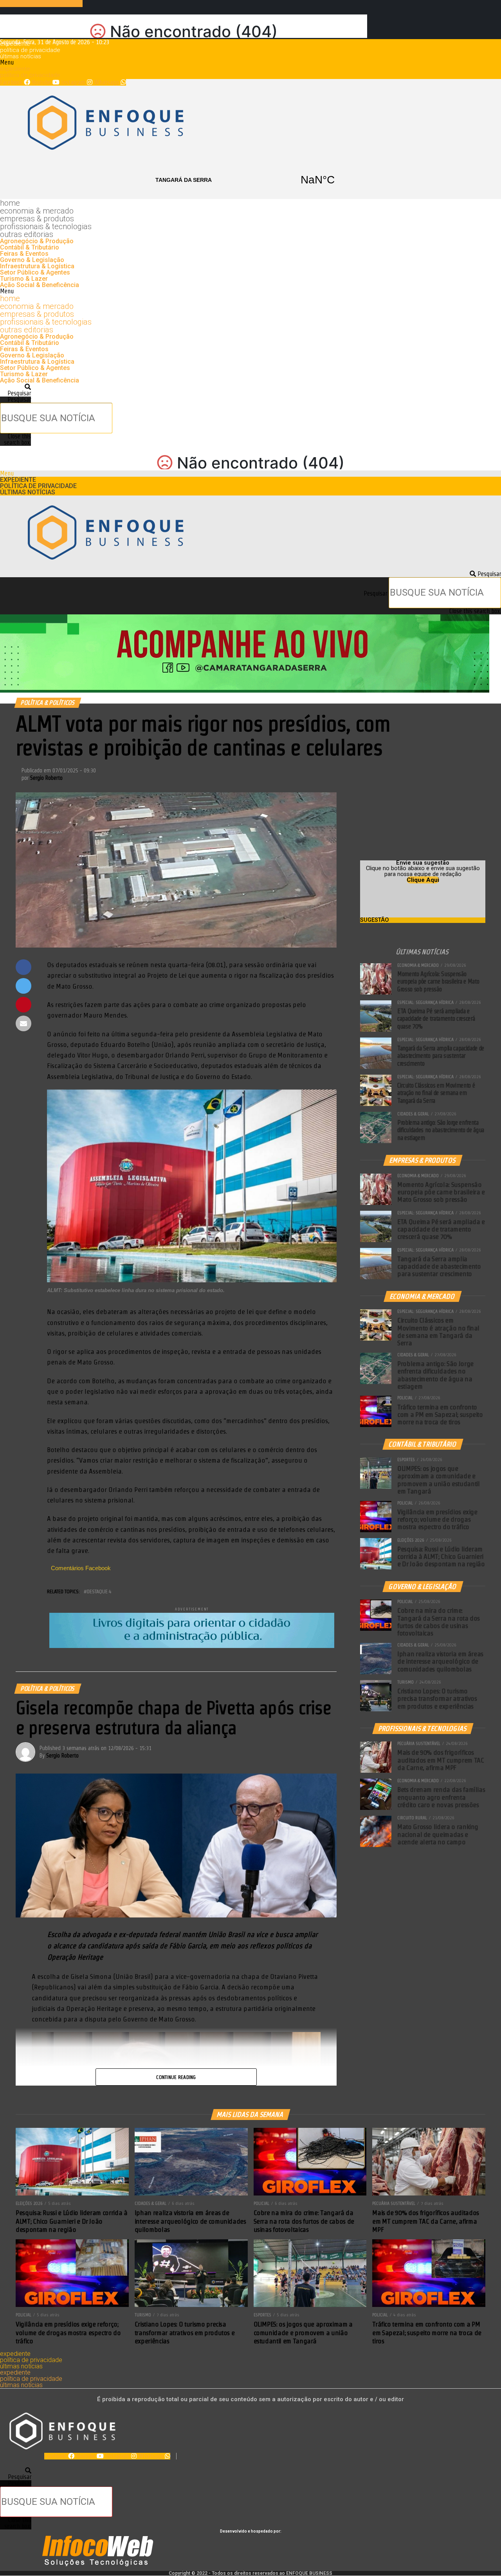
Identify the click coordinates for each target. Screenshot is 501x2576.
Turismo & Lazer (24, 279)
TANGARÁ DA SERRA (250, 180)
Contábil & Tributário (30, 247)
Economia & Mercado (37, 211)
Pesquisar (19, 399)
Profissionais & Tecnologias (46, 226)
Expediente (15, 44)
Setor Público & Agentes (35, 272)
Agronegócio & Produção (37, 241)
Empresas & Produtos (37, 219)
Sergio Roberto (46, 778)
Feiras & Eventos (24, 254)
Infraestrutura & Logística (37, 266)
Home (10, 203)
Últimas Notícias (21, 56)
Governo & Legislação (32, 260)
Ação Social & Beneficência (40, 285)
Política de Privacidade (30, 50)
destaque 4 (99, 1591)
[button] (250, 63)
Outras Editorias (27, 234)
